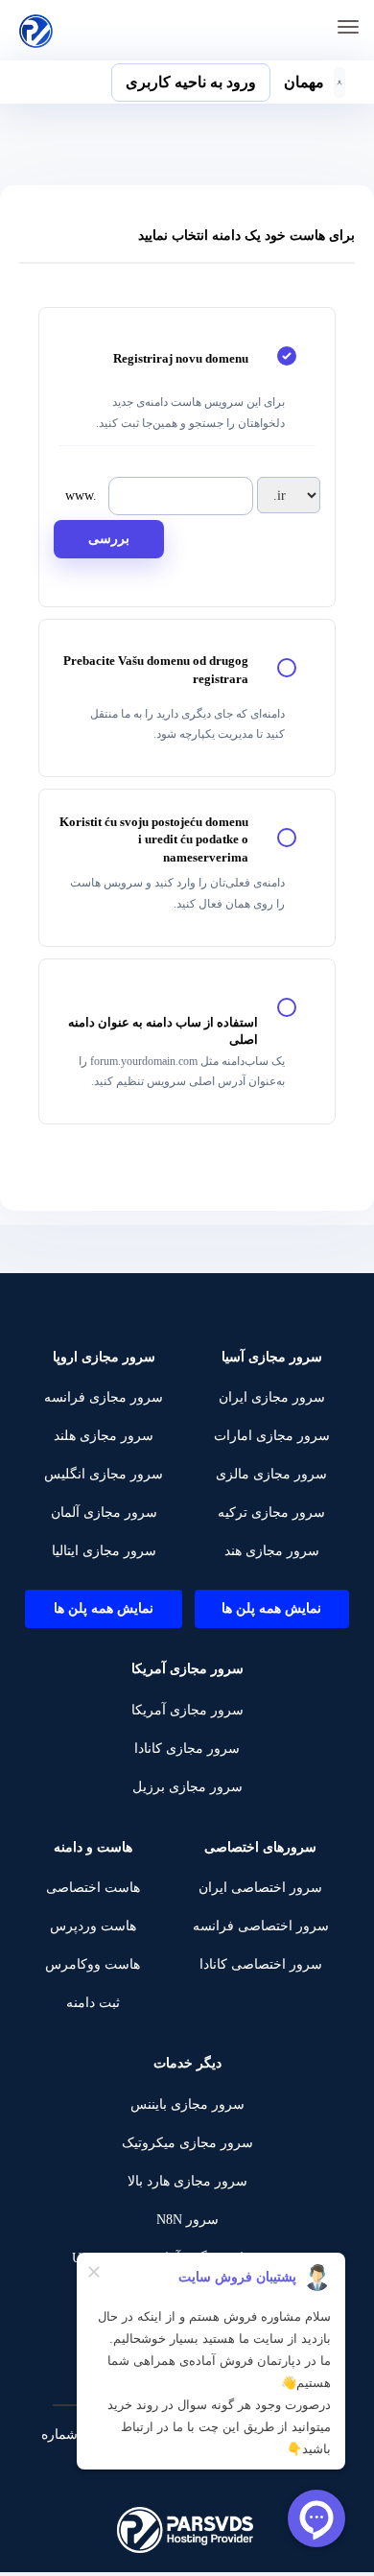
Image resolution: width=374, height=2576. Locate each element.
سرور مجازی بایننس (187, 2104)
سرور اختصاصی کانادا (261, 1964)
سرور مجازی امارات (272, 1436)
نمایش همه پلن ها (271, 1608)
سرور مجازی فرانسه (104, 1397)
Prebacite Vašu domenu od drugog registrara (156, 670)
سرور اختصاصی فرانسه (261, 1926)
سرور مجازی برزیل (187, 1787)
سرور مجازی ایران (272, 1397)
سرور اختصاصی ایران (260, 1888)
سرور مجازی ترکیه (271, 1513)
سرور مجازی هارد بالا (187, 2181)
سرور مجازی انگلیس (104, 1474)
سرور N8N (187, 2220)
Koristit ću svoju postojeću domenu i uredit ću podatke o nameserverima (154, 839)
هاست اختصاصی (93, 1888)
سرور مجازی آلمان (104, 1513)
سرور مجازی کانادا (187, 1749)
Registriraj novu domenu (181, 358)
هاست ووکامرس (93, 1964)
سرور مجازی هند (272, 1551)
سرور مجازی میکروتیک (187, 2143)
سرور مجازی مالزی (271, 1474)
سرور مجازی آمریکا (187, 1710)
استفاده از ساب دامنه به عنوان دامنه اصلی (163, 1031)
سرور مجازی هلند (104, 1436)
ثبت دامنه (93, 2003)
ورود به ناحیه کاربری (191, 82)
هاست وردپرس (93, 1926)
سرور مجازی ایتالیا (104, 1551)
